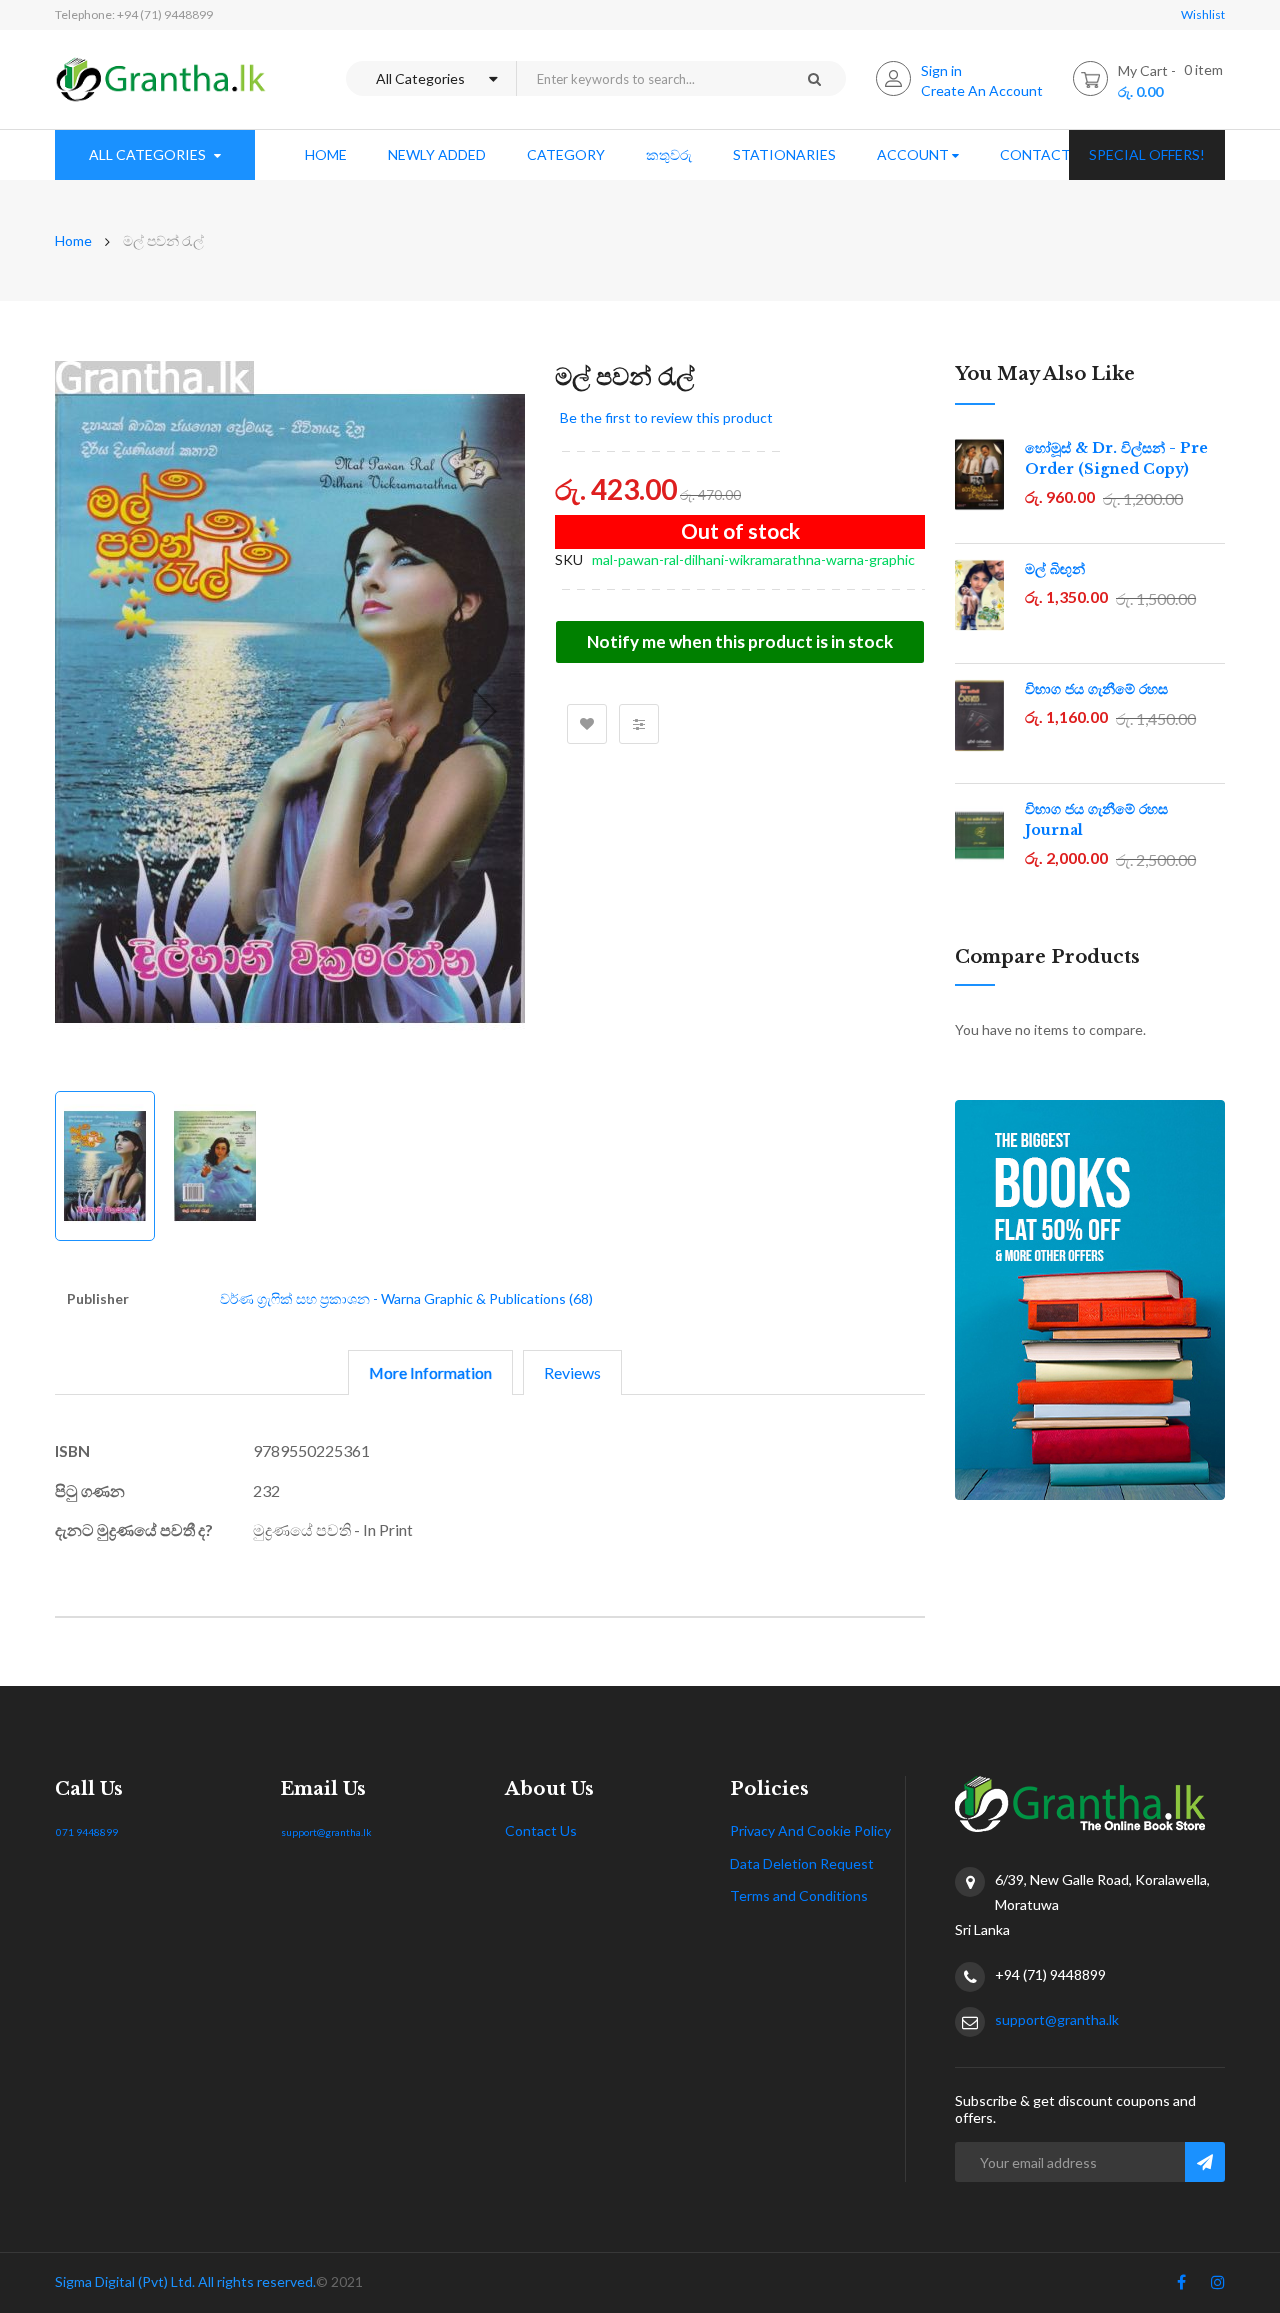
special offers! (1147, 154)
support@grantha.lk (326, 1832)
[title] (1181, 2286)
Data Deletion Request (802, 1863)
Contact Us (541, 1830)
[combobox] (649, 78)
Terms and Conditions (799, 1895)
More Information (430, 1372)
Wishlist (1203, 14)
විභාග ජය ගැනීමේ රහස (1096, 689)
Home (73, 240)
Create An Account (982, 90)
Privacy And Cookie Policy (810, 1830)
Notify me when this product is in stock (740, 641)
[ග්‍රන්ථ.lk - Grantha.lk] (161, 79)
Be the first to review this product (666, 417)
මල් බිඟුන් (1055, 569)
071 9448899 (87, 1832)
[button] (485, 711)
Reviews (572, 1372)
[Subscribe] (1205, 2162)
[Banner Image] (1090, 1300)
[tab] (430, 1372)
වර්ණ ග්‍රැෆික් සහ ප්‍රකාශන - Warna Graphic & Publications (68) (406, 1298)
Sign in (941, 70)
